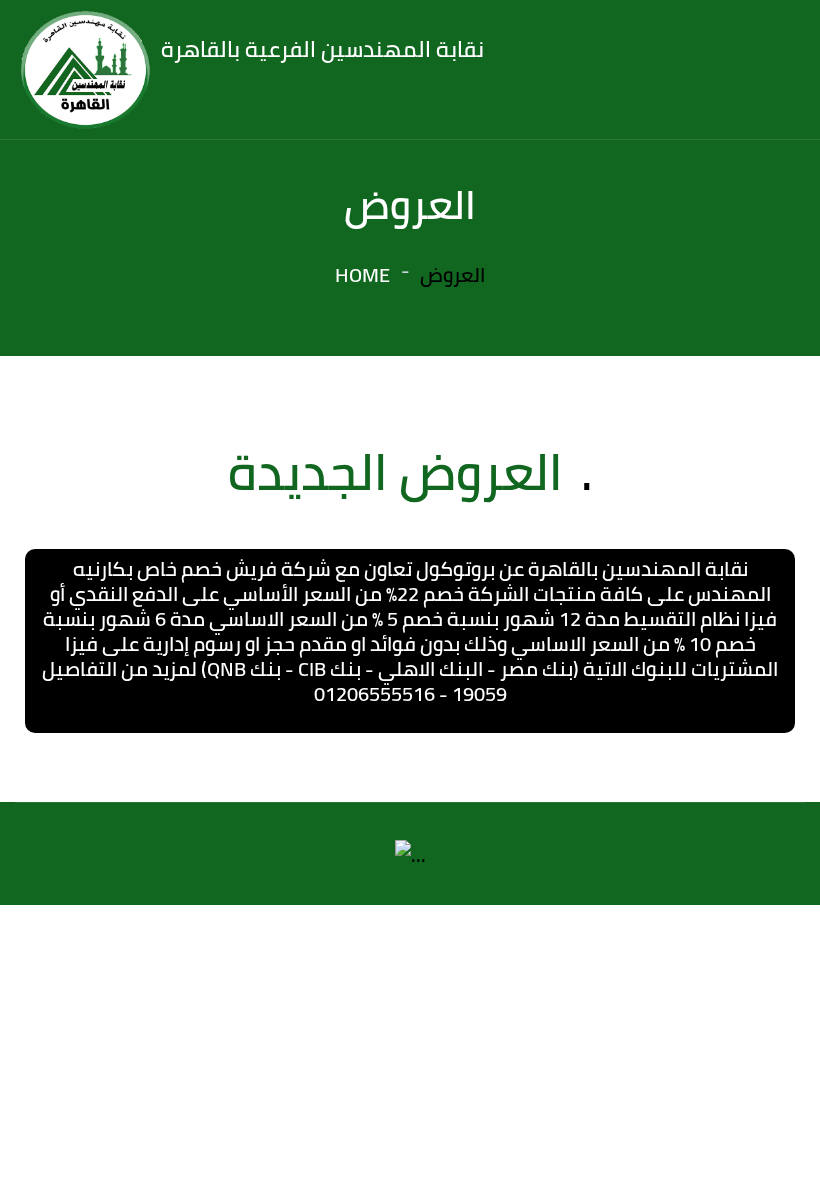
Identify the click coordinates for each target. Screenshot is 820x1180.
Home (362, 274)
